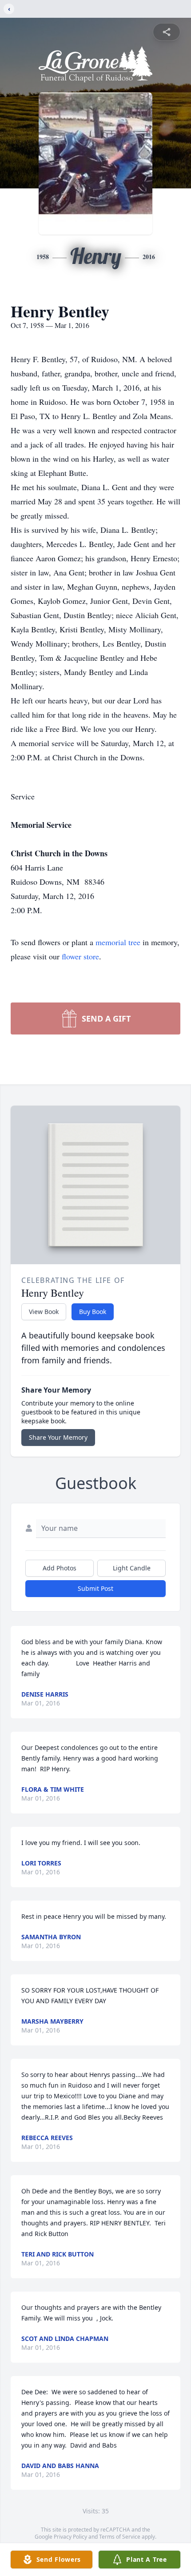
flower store (80, 956)
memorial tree (118, 942)
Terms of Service (120, 2537)
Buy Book (93, 1312)
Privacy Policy (70, 2537)
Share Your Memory (58, 1437)
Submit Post (95, 1588)
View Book (44, 1312)
